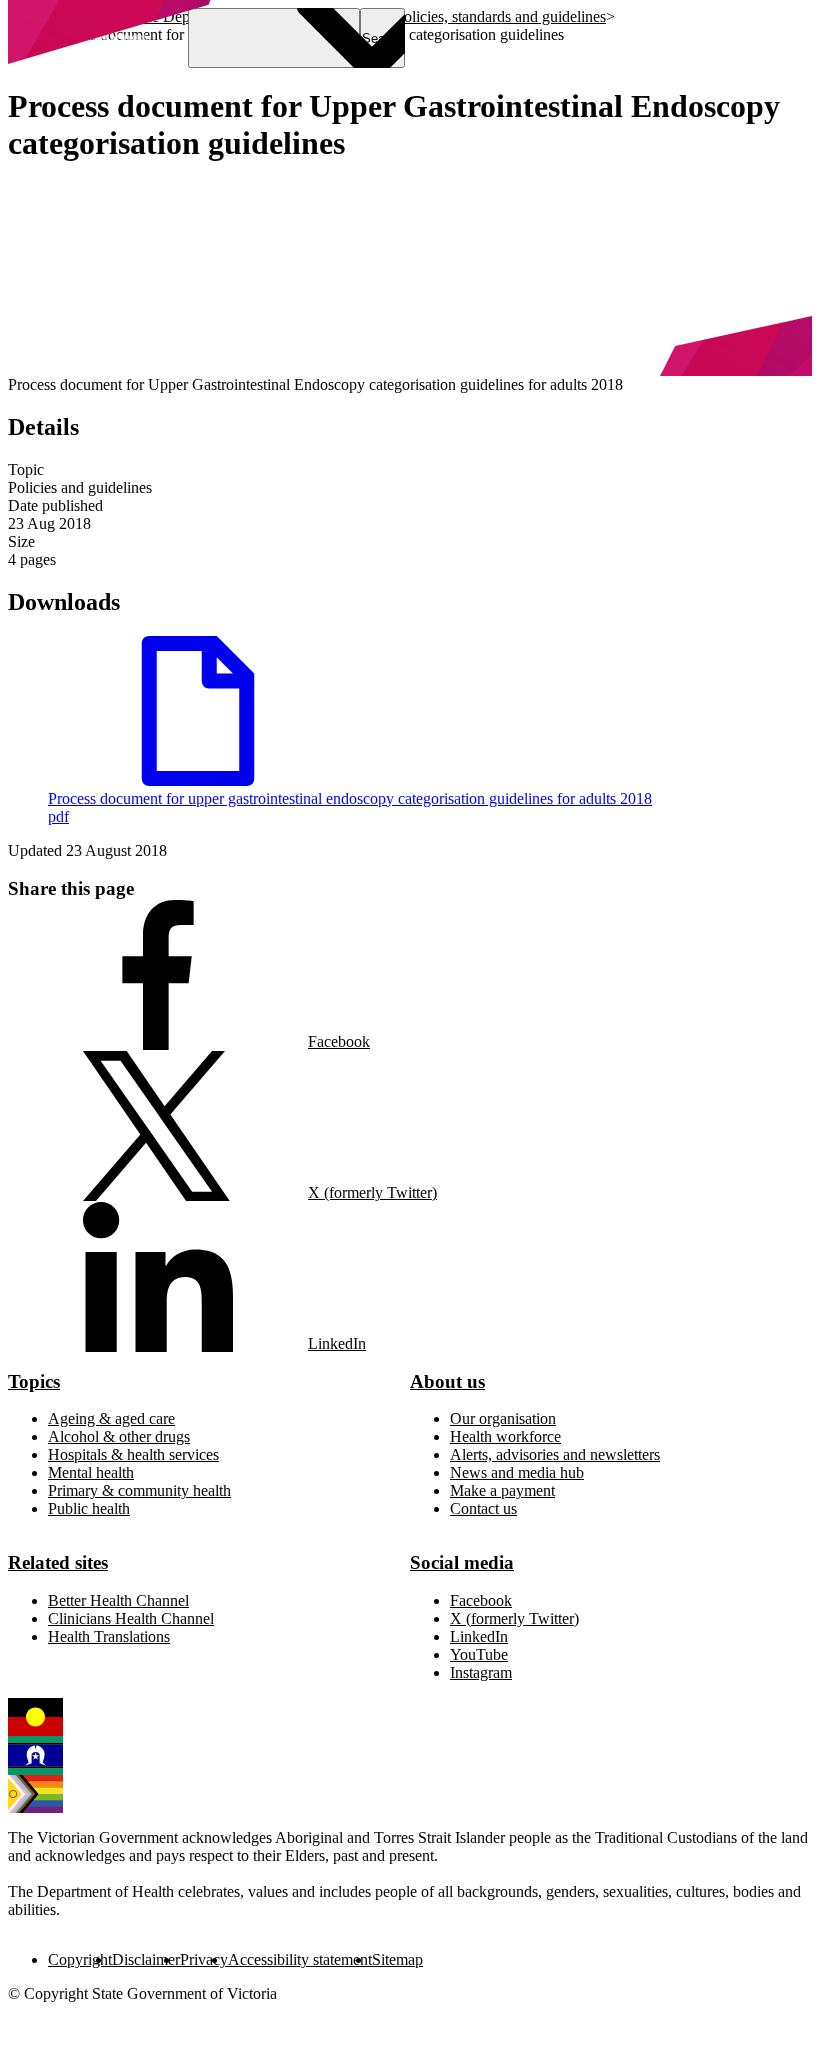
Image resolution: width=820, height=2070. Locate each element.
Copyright (80, 1959)
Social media (462, 1562)
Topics (34, 1381)
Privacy (204, 1959)
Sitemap (397, 1959)
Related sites (58, 1562)
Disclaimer (146, 1959)
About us (447, 1381)
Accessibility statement (300, 1959)
